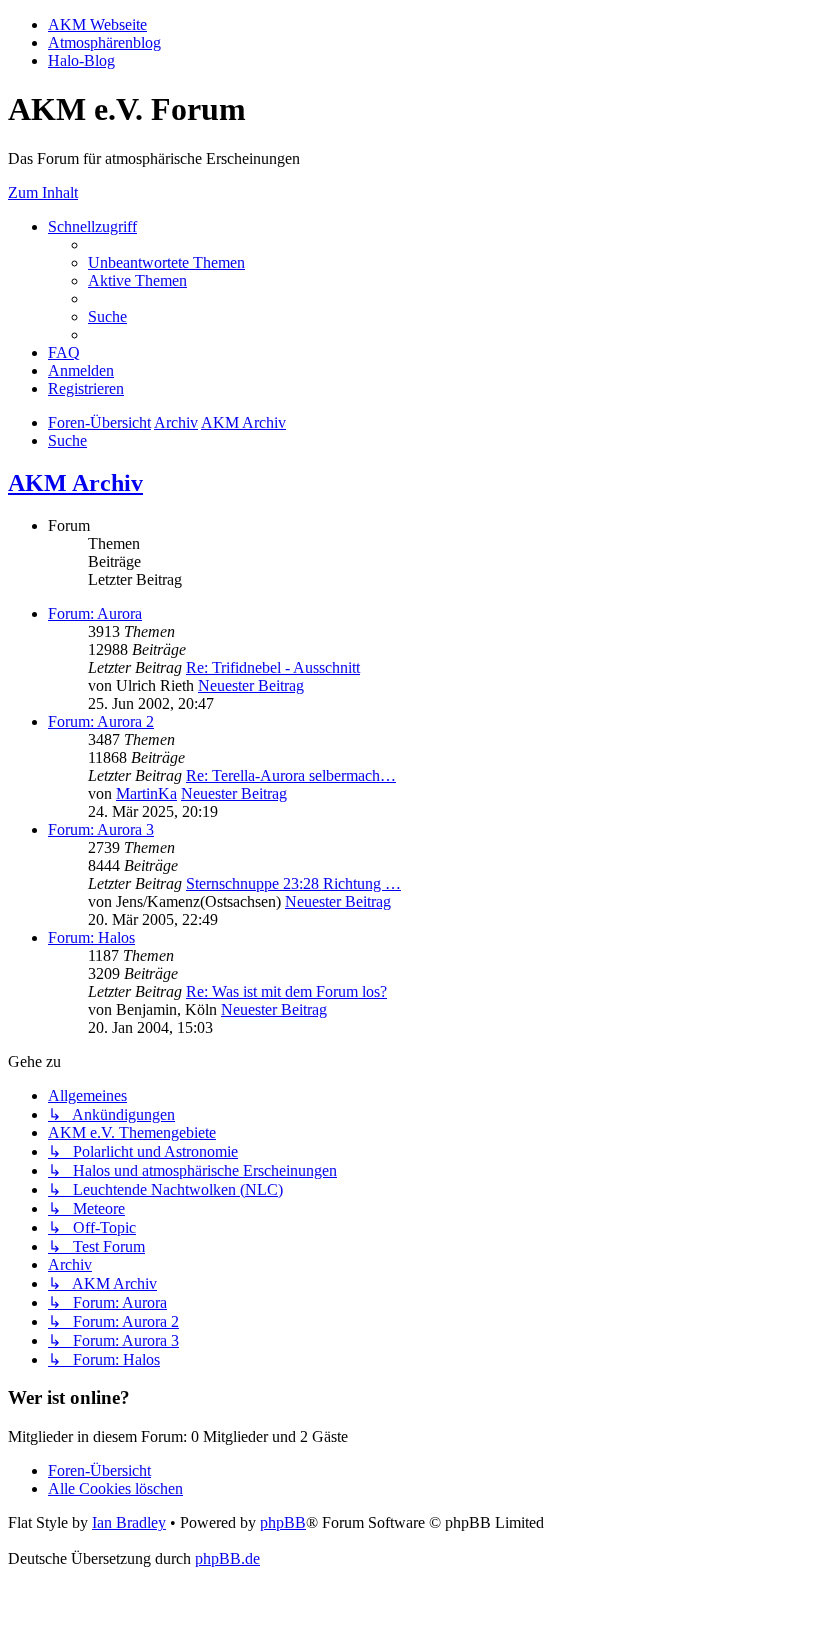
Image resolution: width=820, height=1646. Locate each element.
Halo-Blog (81, 60)
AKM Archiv (75, 483)
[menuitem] (166, 262)
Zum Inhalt (43, 192)
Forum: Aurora (95, 613)
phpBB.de (227, 1558)
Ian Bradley (129, 1522)
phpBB (283, 1522)
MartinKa (146, 793)
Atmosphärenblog (104, 42)
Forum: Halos (91, 937)
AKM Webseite (97, 24)
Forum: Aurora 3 (101, 829)
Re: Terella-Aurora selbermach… (291, 775)
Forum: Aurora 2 (101, 721)
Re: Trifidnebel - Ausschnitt (273, 667)
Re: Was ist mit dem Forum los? (286, 991)
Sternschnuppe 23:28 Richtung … (293, 883)
